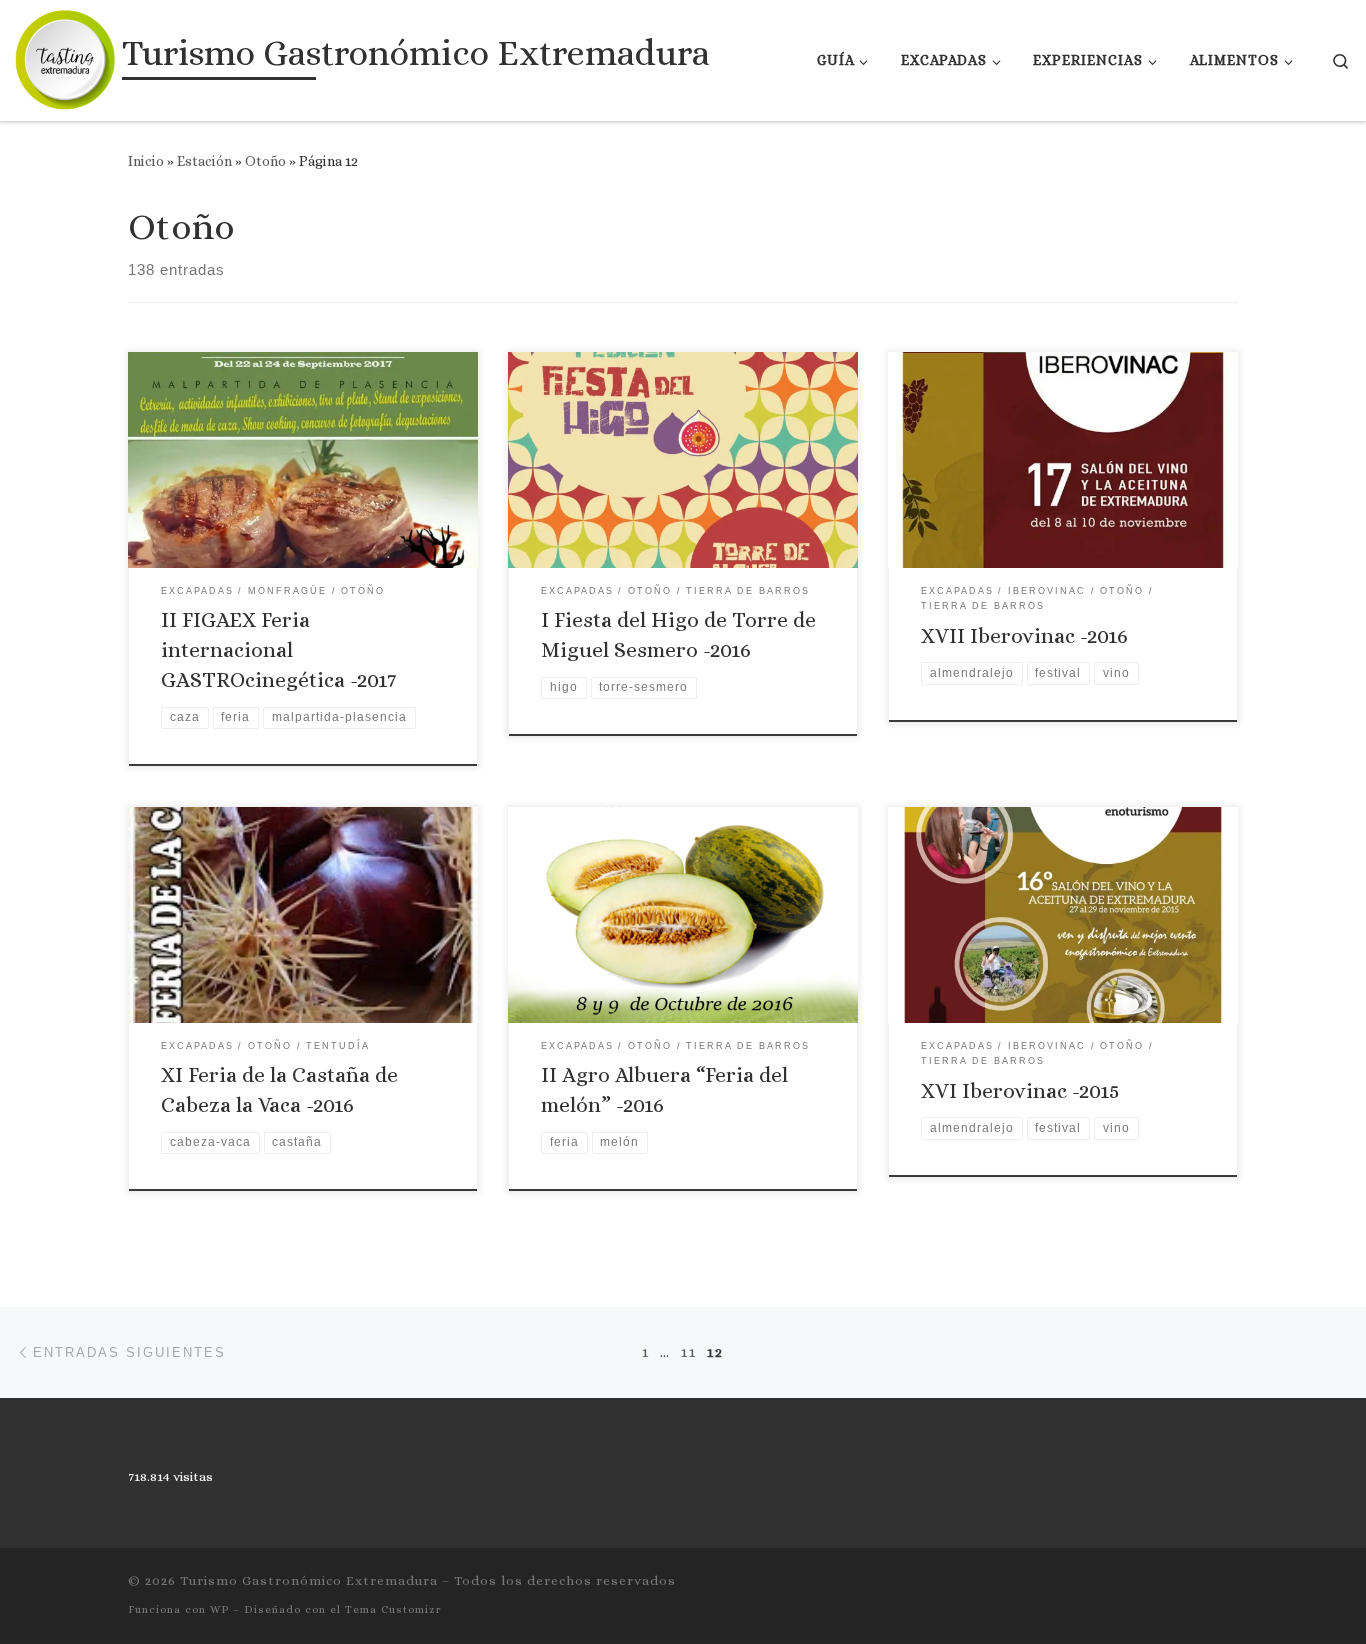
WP (219, 1609)
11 (689, 1352)
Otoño (265, 161)
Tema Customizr (393, 1609)
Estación (204, 161)
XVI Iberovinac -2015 (1020, 1091)
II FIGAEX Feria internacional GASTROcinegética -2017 (278, 650)
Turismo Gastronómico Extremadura (309, 1580)
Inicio (146, 161)
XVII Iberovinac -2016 (1024, 636)
